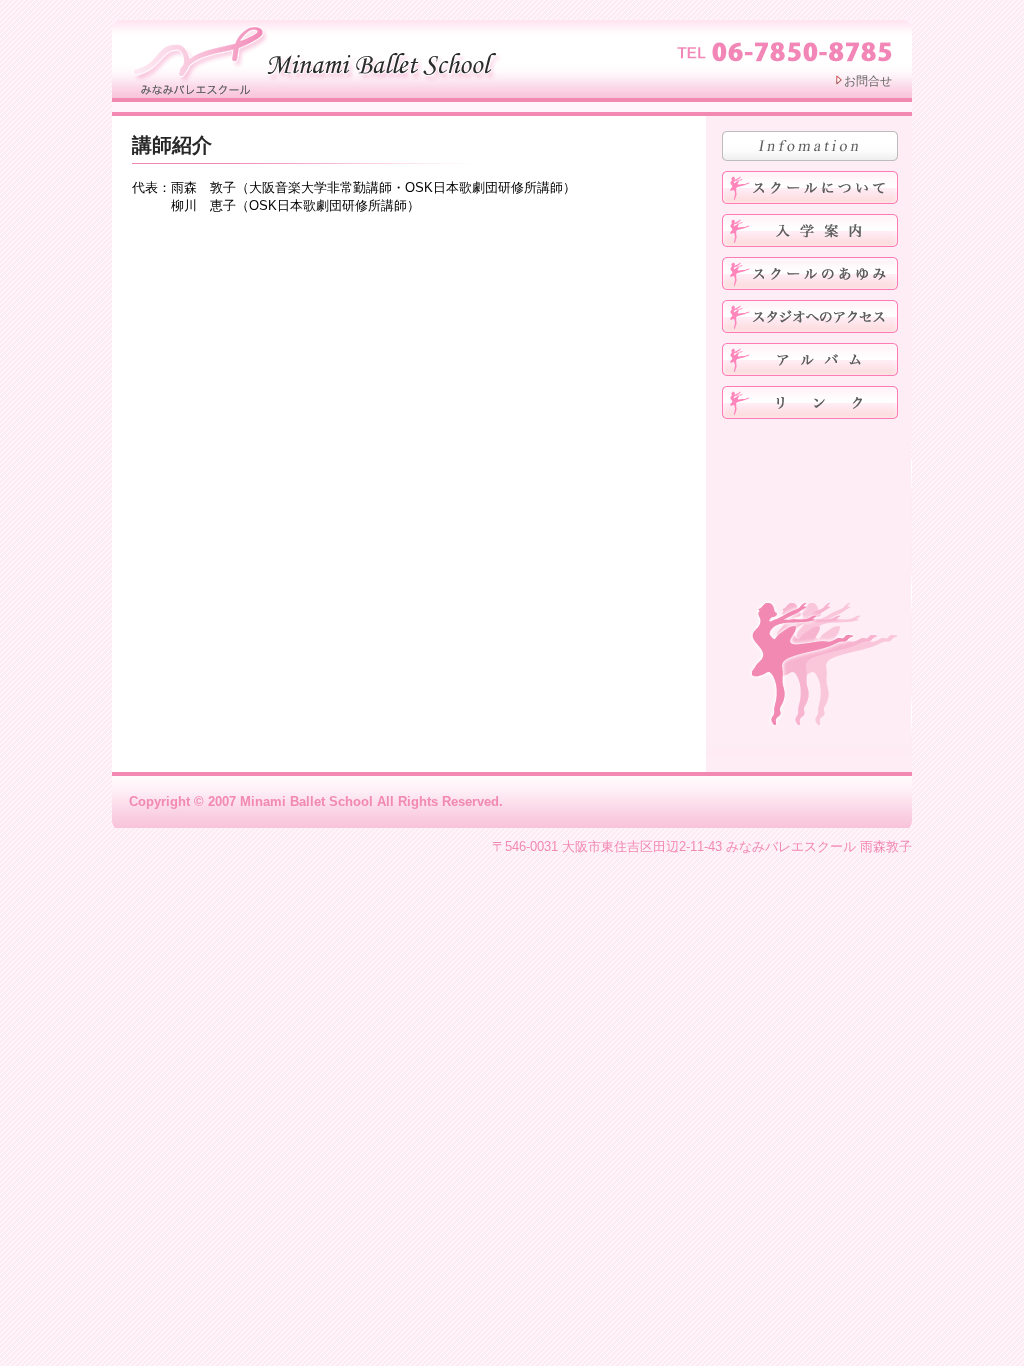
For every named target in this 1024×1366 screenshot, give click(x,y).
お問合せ (868, 81)
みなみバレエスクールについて (810, 187)
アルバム (810, 359)
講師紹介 (172, 145)
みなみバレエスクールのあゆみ (810, 273)
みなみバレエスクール (320, 58)
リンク (810, 402)
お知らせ (810, 146)
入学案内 (810, 230)
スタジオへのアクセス (810, 316)
